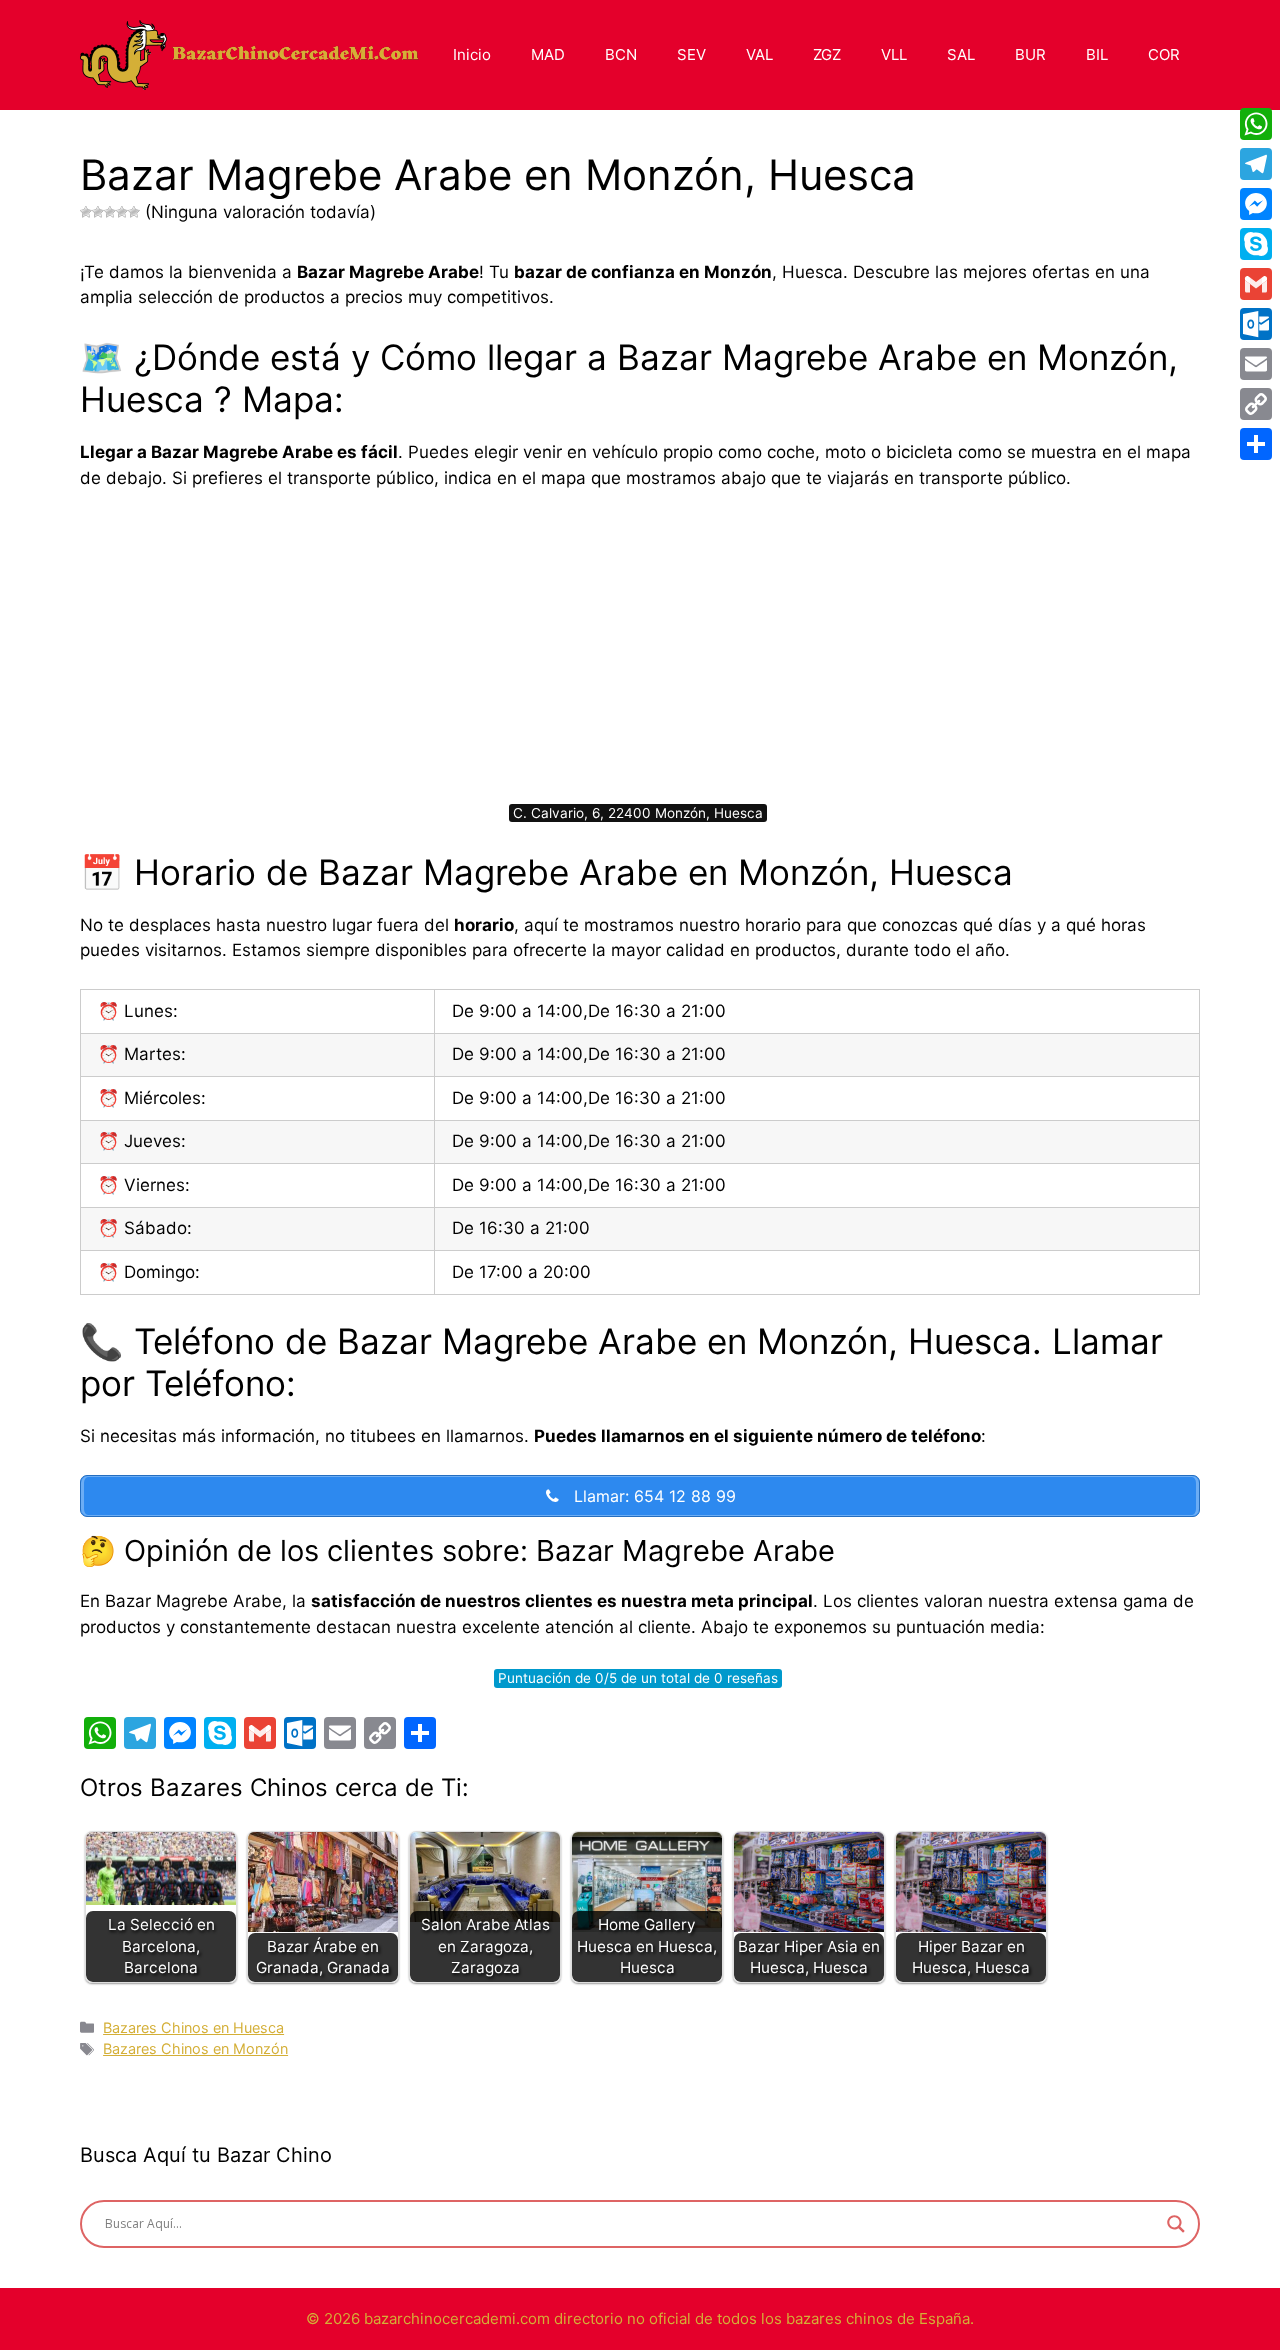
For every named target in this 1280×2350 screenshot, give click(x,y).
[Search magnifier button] (1176, 2224)
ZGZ (827, 54)
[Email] (1256, 364)
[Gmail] (1256, 284)
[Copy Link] (1256, 404)
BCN (621, 54)
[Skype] (1256, 244)
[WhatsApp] (1256, 124)
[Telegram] (1256, 164)
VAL (759, 54)
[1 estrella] (86, 212)
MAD (548, 54)
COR (1164, 54)
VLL (894, 54)
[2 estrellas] (98, 212)
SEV (691, 54)
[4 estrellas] (122, 212)
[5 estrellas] (134, 212)
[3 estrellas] (110, 212)
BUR (1030, 54)
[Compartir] (1256, 444)
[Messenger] (1256, 204)
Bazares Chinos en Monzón (195, 2048)
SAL (961, 54)
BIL (1097, 54)
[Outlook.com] (1256, 324)
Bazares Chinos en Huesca (193, 2027)
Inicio (472, 54)
